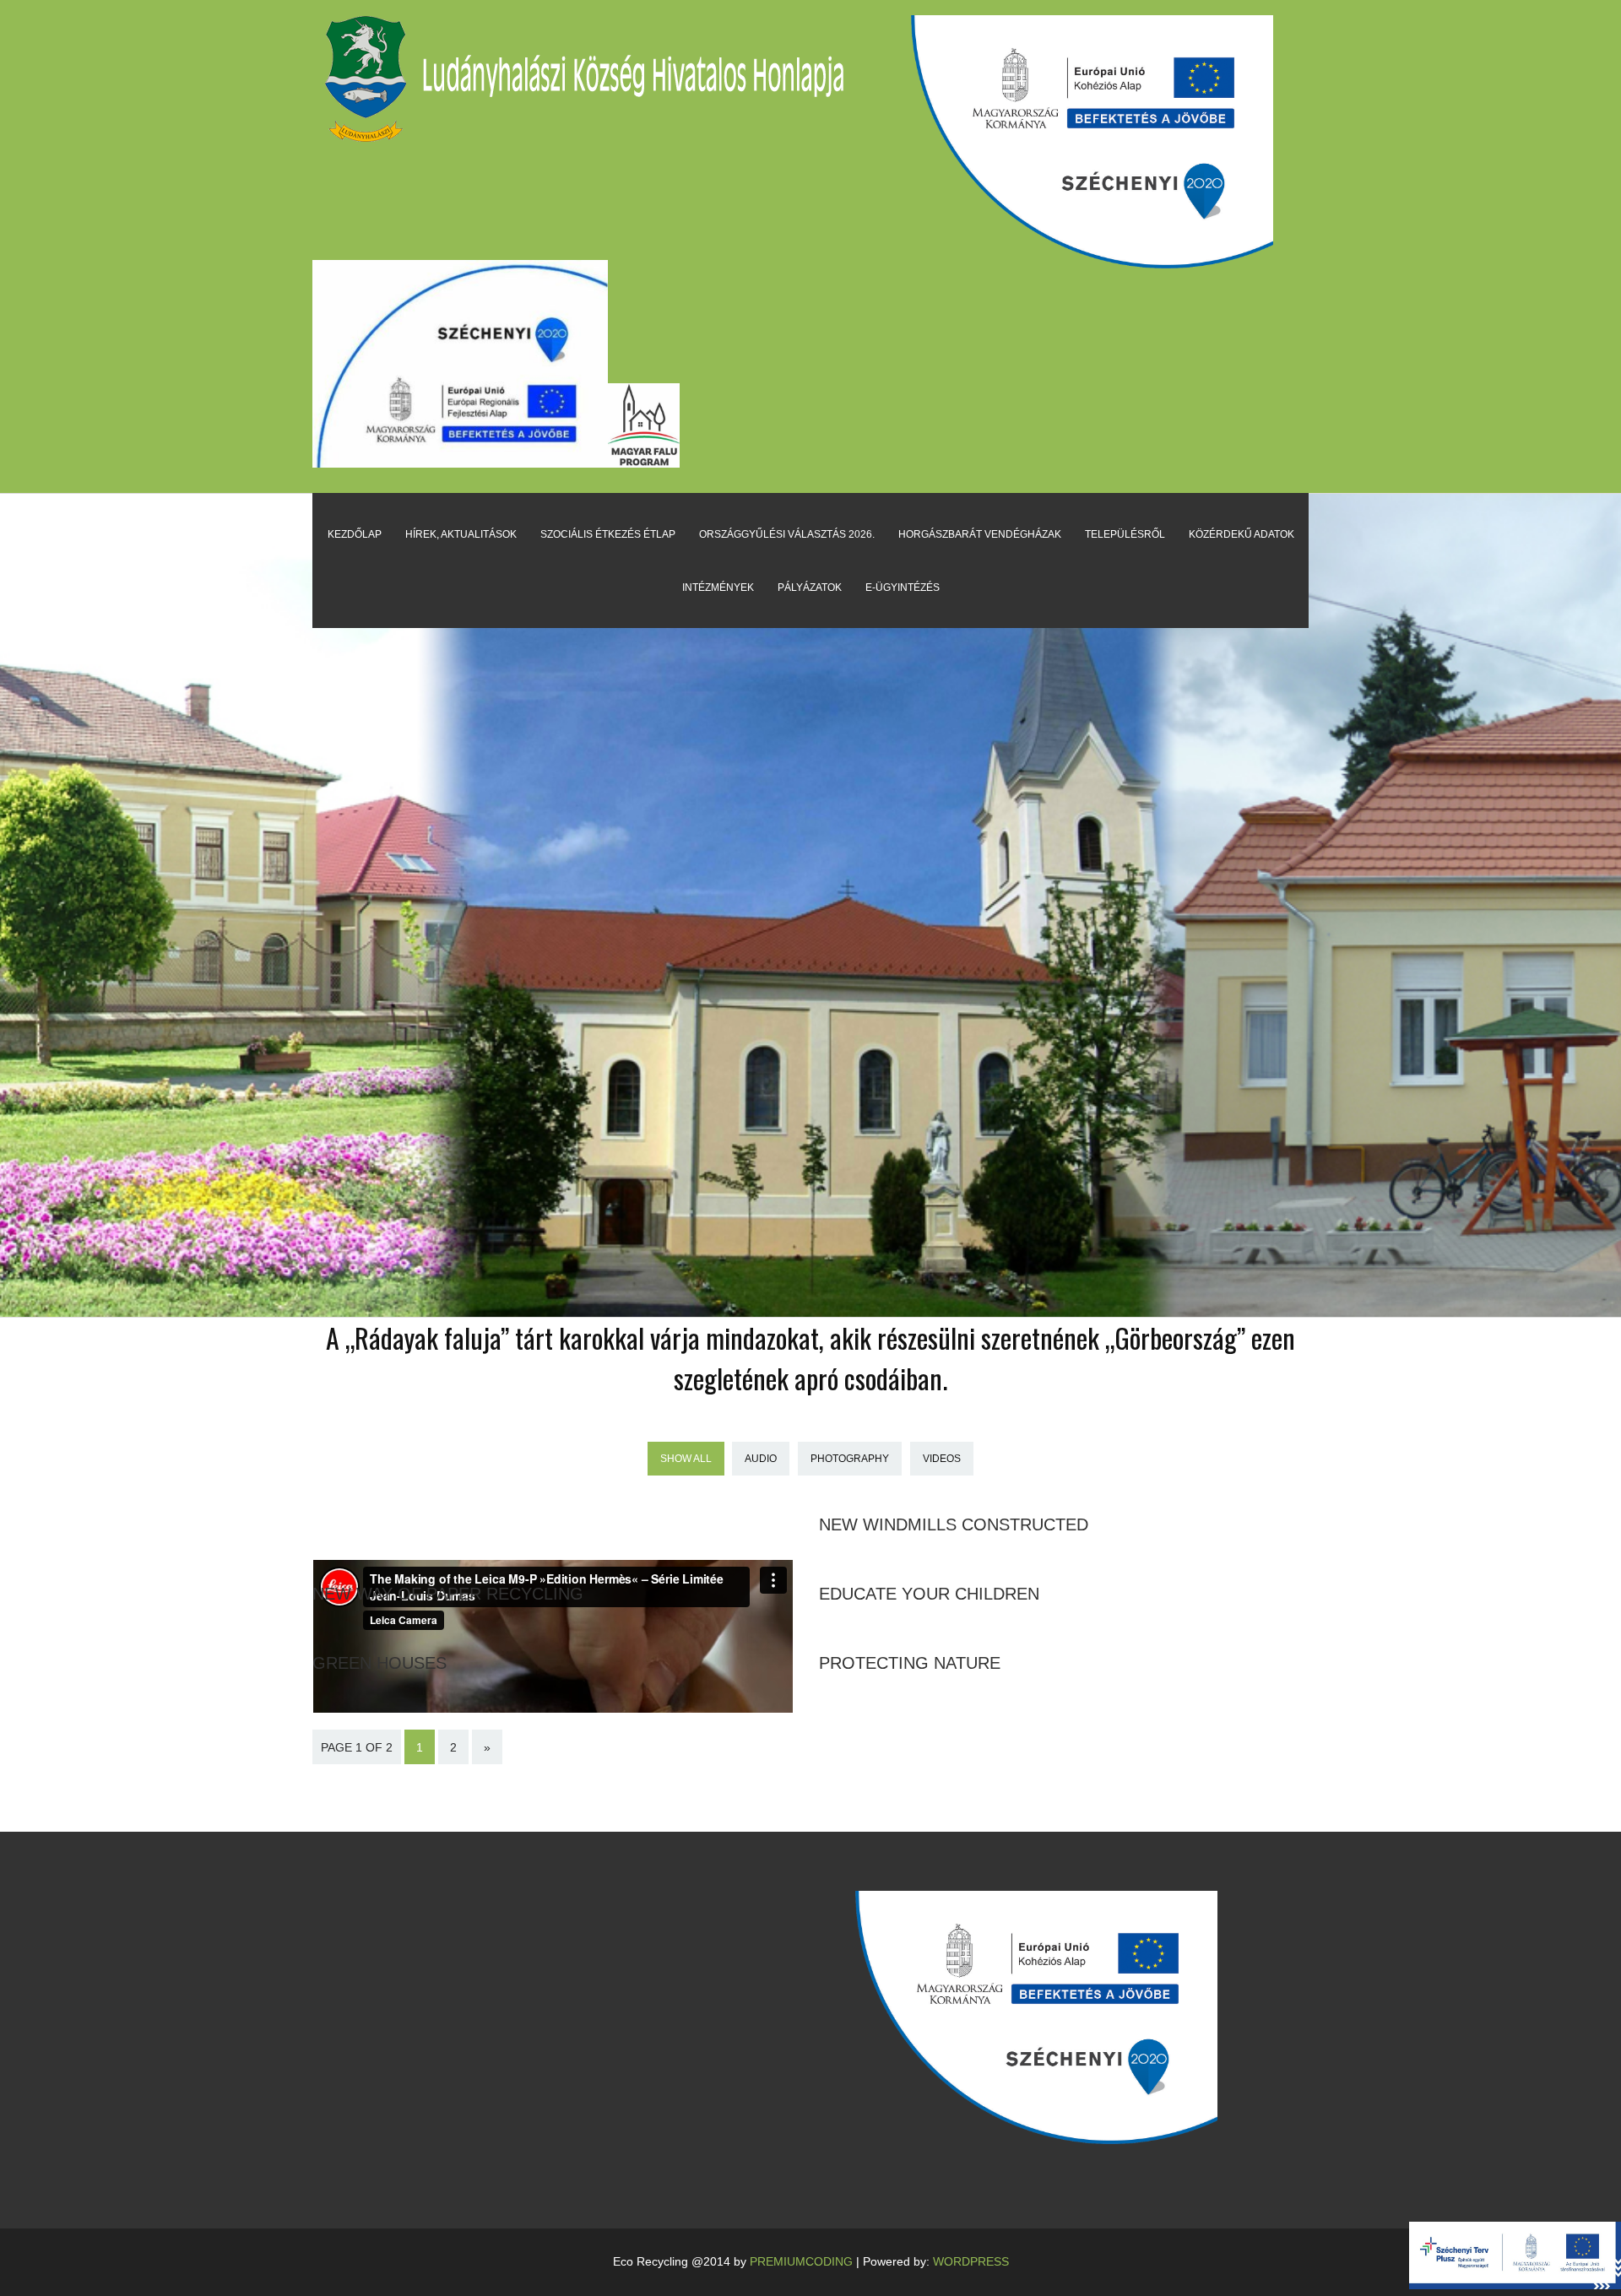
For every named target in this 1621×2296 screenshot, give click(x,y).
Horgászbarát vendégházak (980, 534)
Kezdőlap (355, 534)
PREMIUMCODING (801, 2261)
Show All (686, 1459)
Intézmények (718, 588)
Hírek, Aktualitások (461, 534)
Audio (761, 1459)
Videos (942, 1459)
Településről (1125, 534)
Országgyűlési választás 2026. (787, 534)
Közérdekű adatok (1242, 534)
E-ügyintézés (903, 588)
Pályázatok (810, 588)
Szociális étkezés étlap (608, 534)
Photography (850, 1459)
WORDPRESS (971, 2261)
